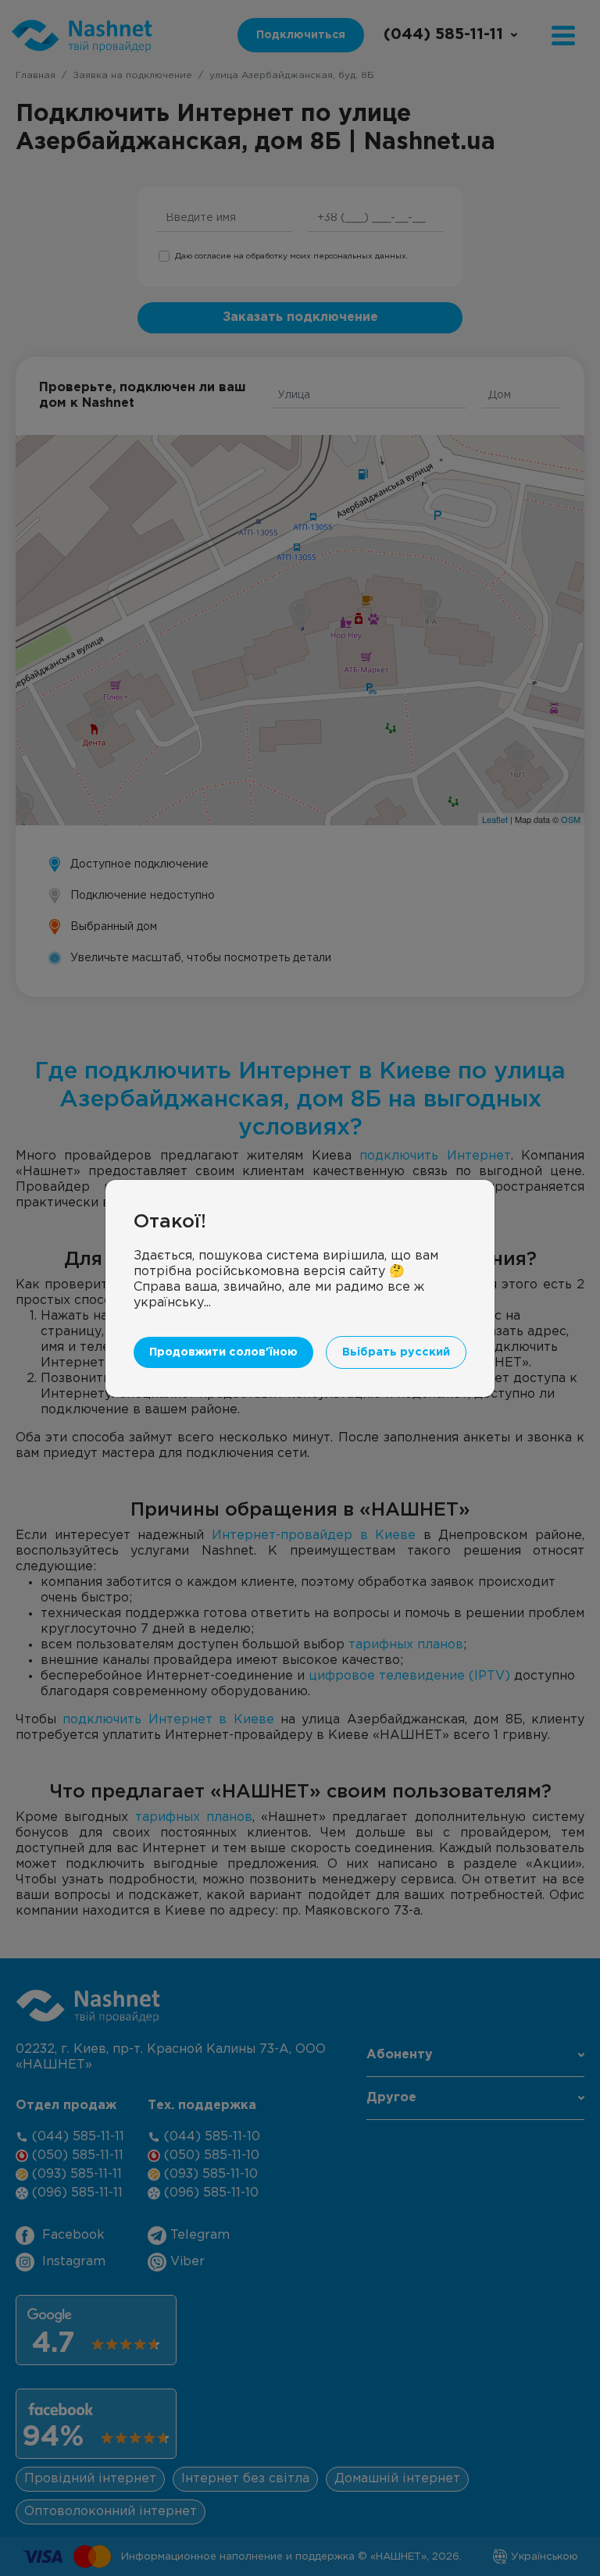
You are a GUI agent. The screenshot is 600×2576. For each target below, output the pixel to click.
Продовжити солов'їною (223, 1352)
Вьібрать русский (396, 1352)
